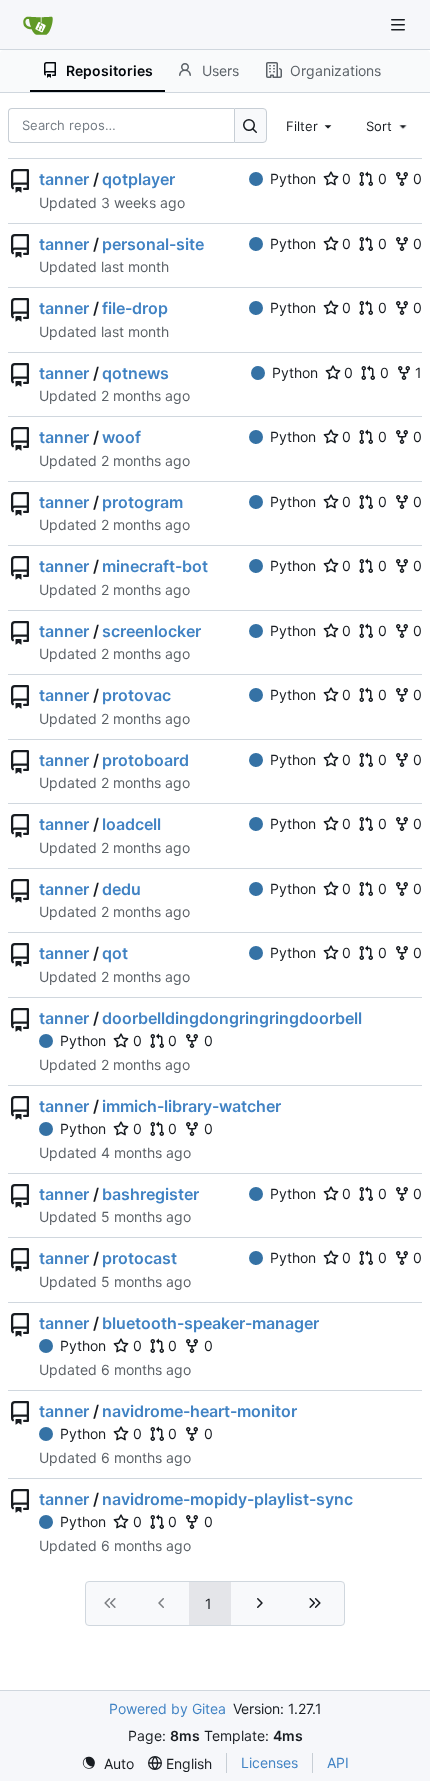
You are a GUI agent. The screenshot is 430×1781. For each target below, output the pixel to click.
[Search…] (250, 125)
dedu (121, 889)
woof (121, 437)
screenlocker (151, 631)
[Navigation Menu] (400, 24)
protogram (142, 502)
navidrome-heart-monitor (199, 1411)
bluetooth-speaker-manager (210, 1323)
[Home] (38, 25)
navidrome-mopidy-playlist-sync (227, 1499)
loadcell (131, 824)
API (338, 1762)
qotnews (135, 373)
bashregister (150, 1194)
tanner (64, 179)
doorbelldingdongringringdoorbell (232, 1018)
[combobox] (311, 125)
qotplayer (138, 179)
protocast (139, 1258)
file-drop (135, 308)
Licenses (269, 1762)
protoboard (145, 760)
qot (115, 953)
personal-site (153, 244)
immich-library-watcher (191, 1106)
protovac (136, 695)
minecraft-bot (155, 566)
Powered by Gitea (167, 1708)
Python (293, 178)
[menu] (107, 1763)
